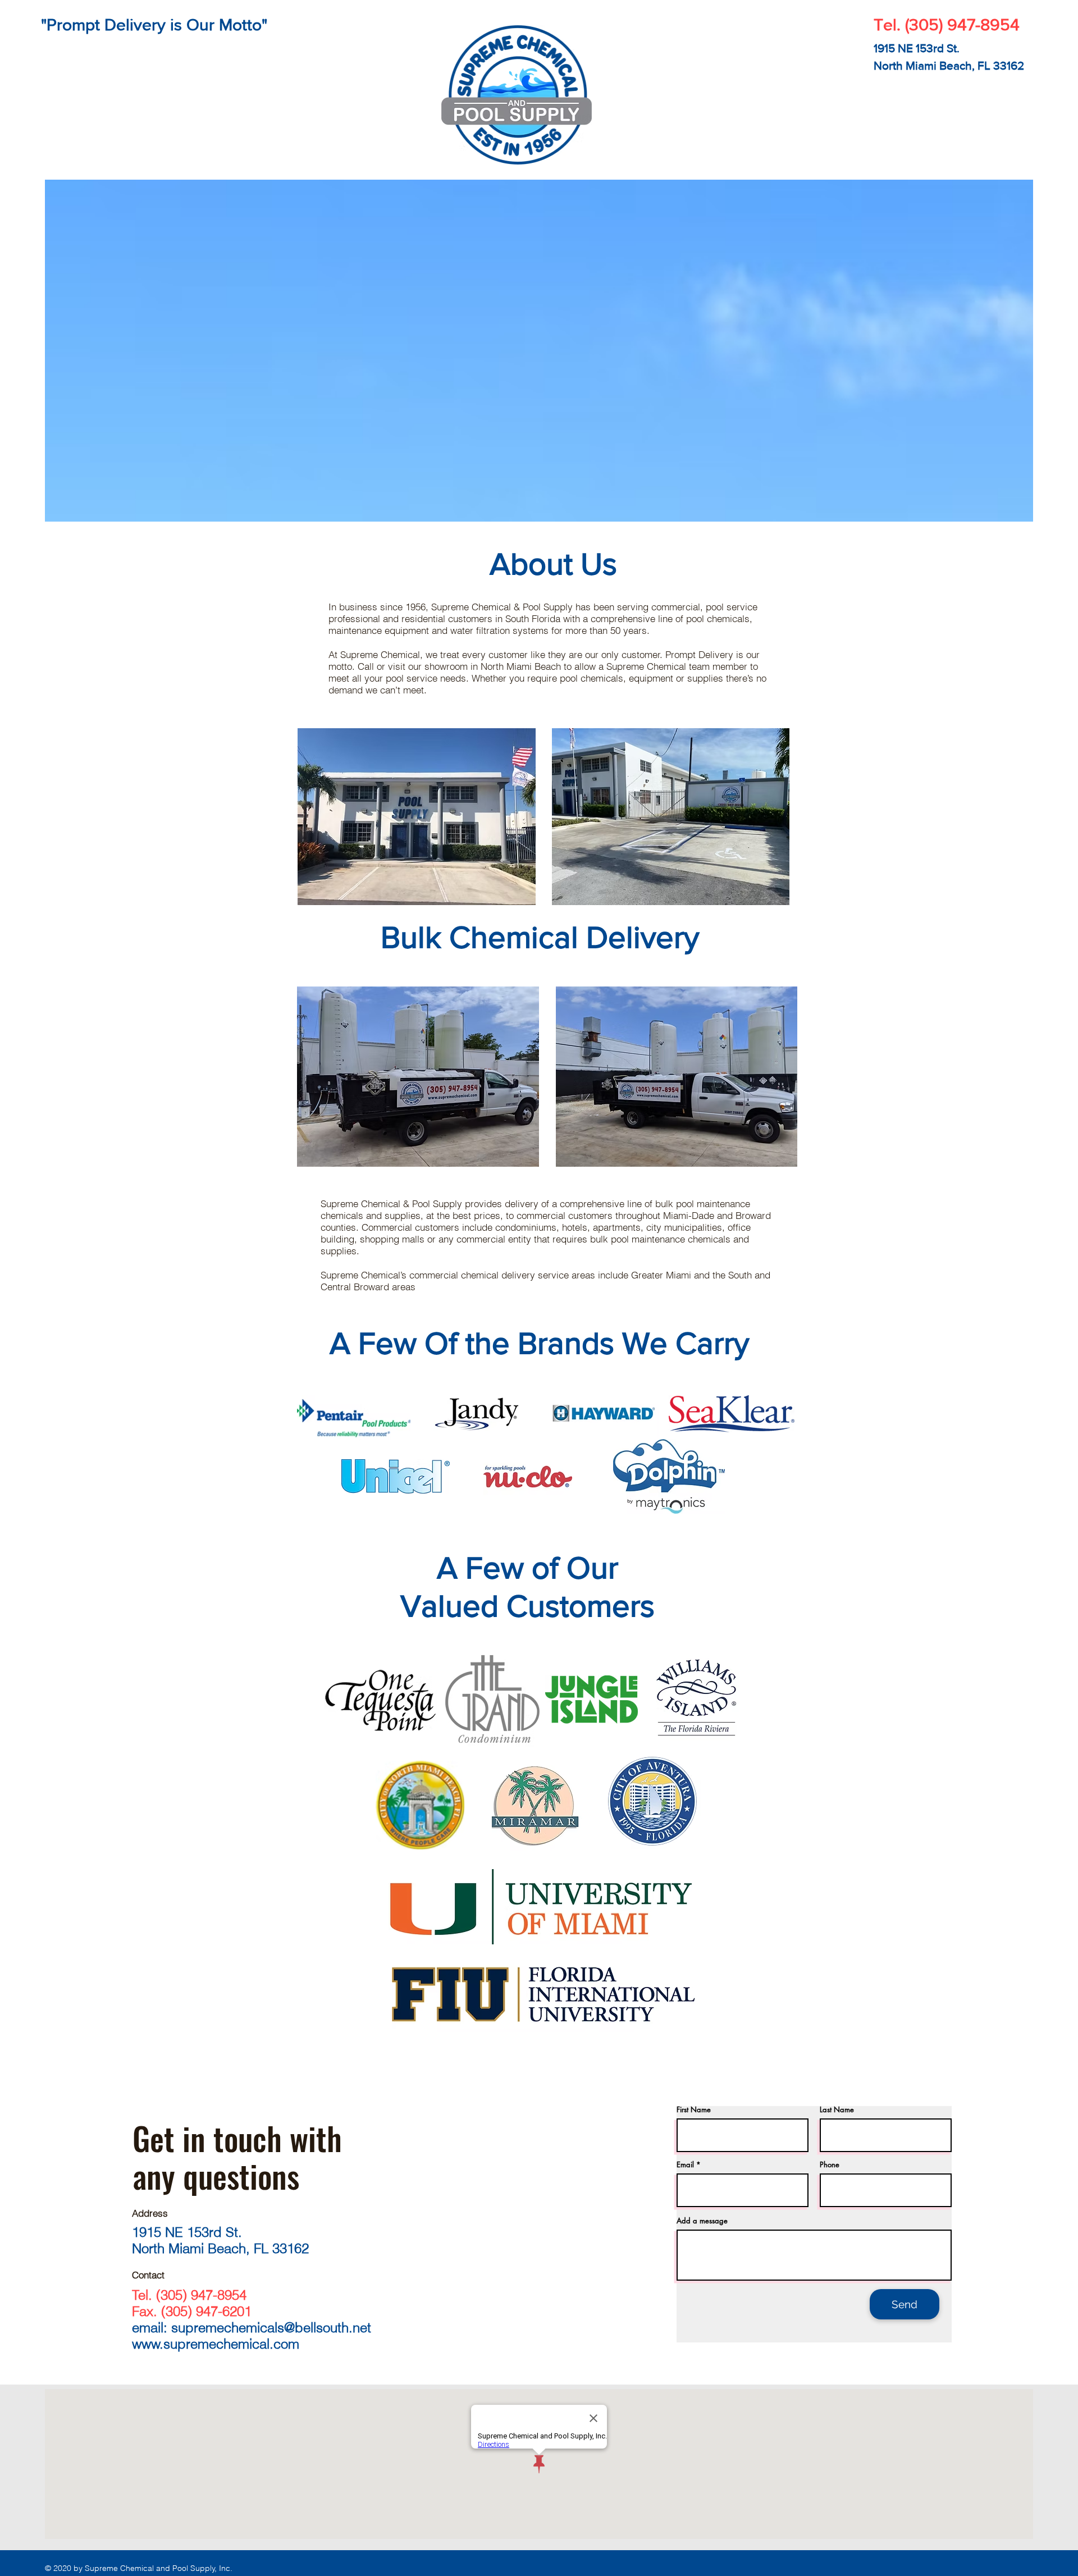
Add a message (702, 2221)
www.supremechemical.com (216, 2344)
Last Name (837, 2110)
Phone (830, 2165)
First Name (694, 2110)
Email (685, 2165)
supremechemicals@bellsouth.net (271, 2328)
